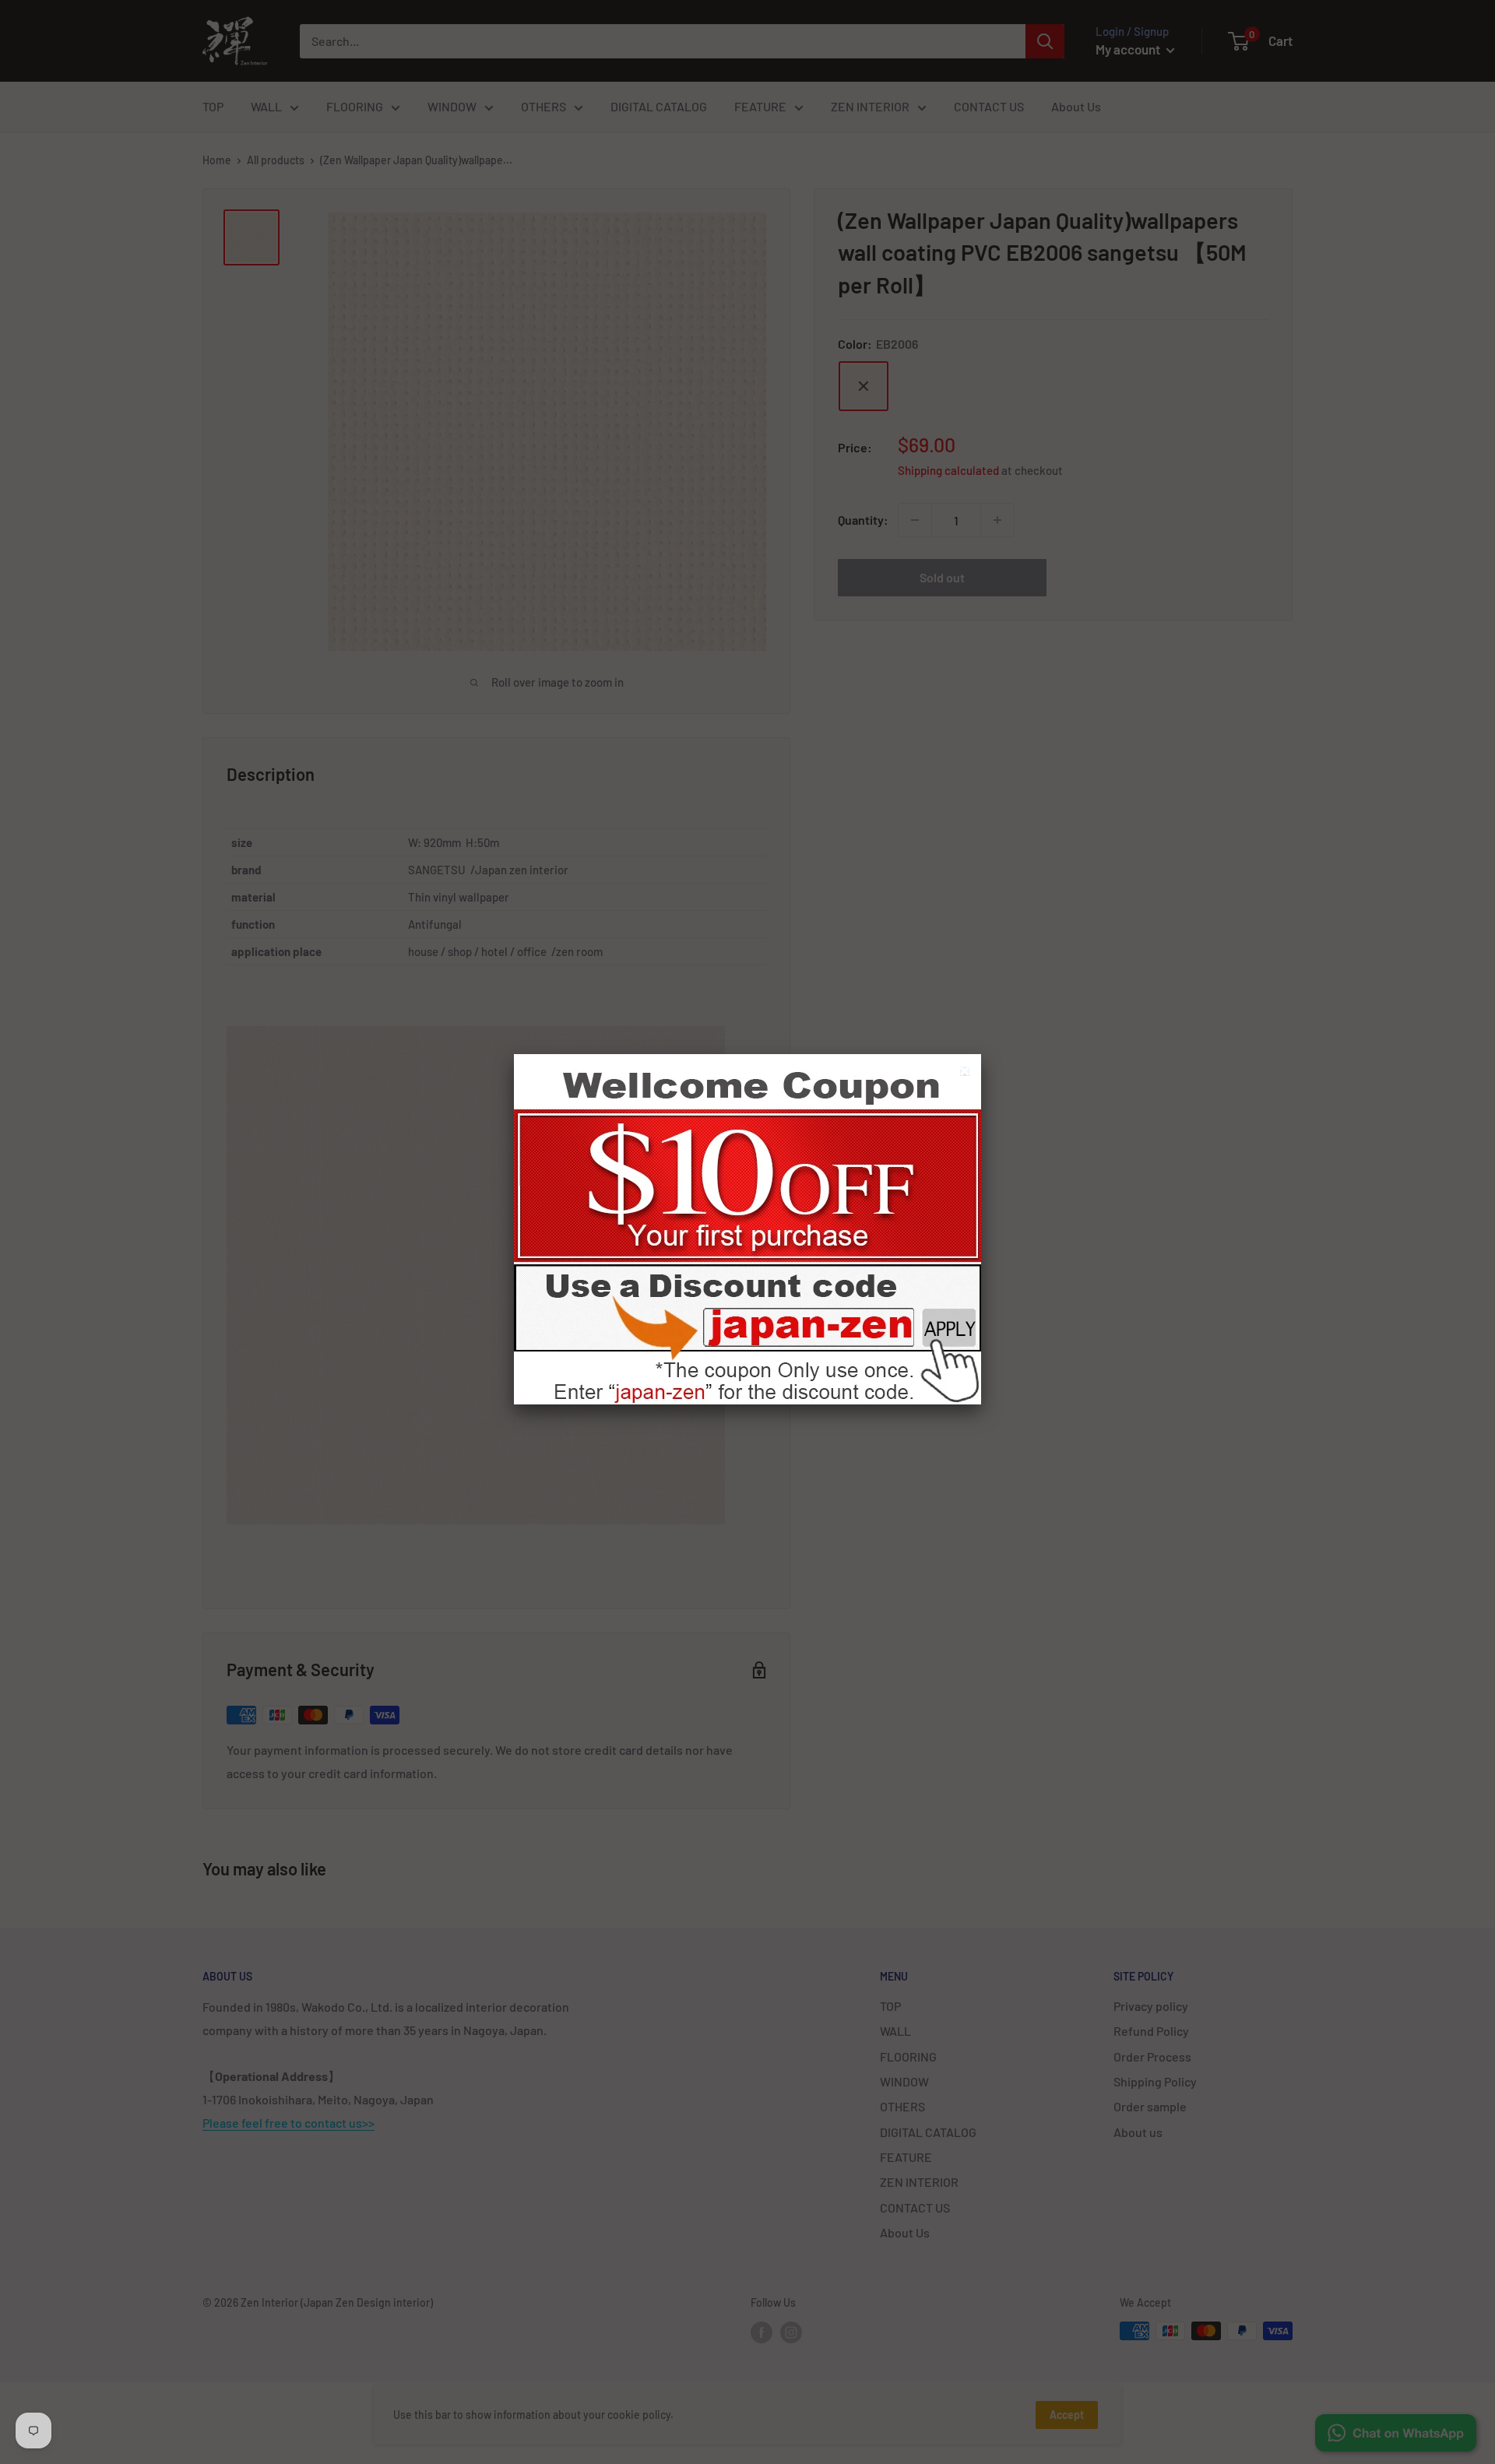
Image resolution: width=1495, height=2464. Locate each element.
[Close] (967, 1073)
